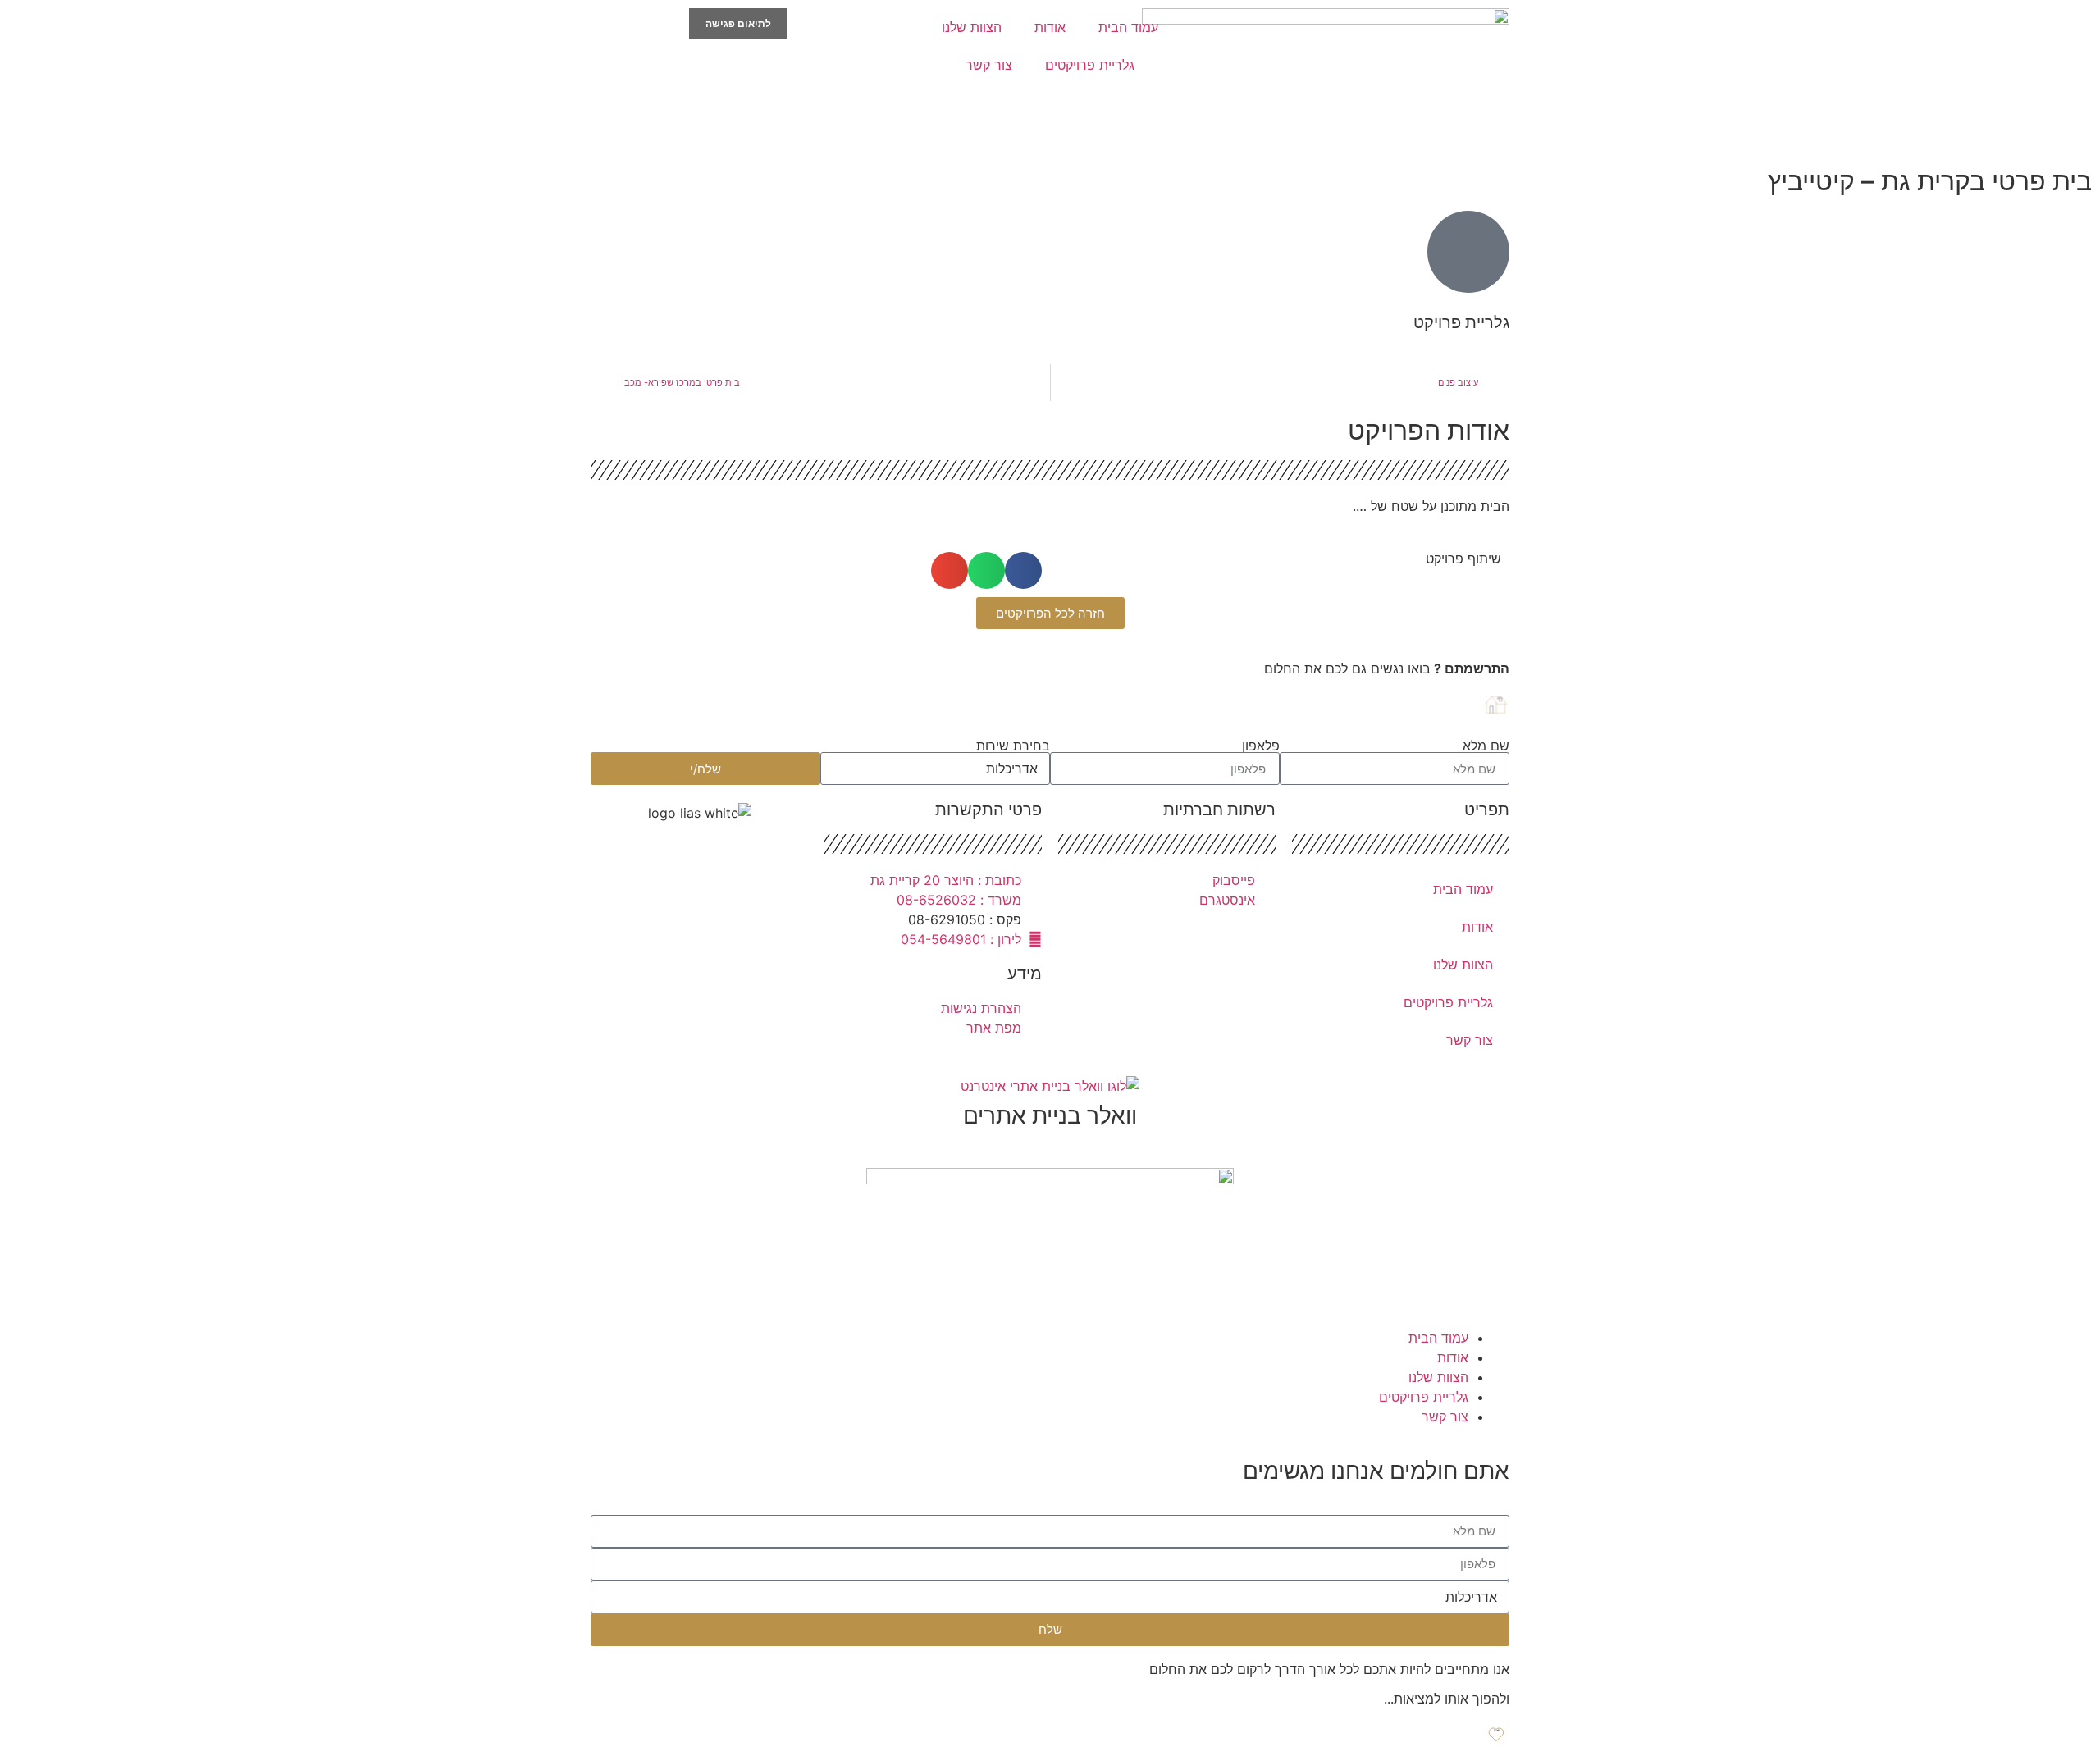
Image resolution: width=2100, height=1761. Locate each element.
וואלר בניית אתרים (1050, 1115)
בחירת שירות (1013, 746)
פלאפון (1261, 746)
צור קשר (989, 65)
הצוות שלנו (972, 27)
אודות (1050, 27)
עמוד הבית (1128, 27)
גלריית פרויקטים (1090, 65)
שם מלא (1486, 746)
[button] (1023, 570)
